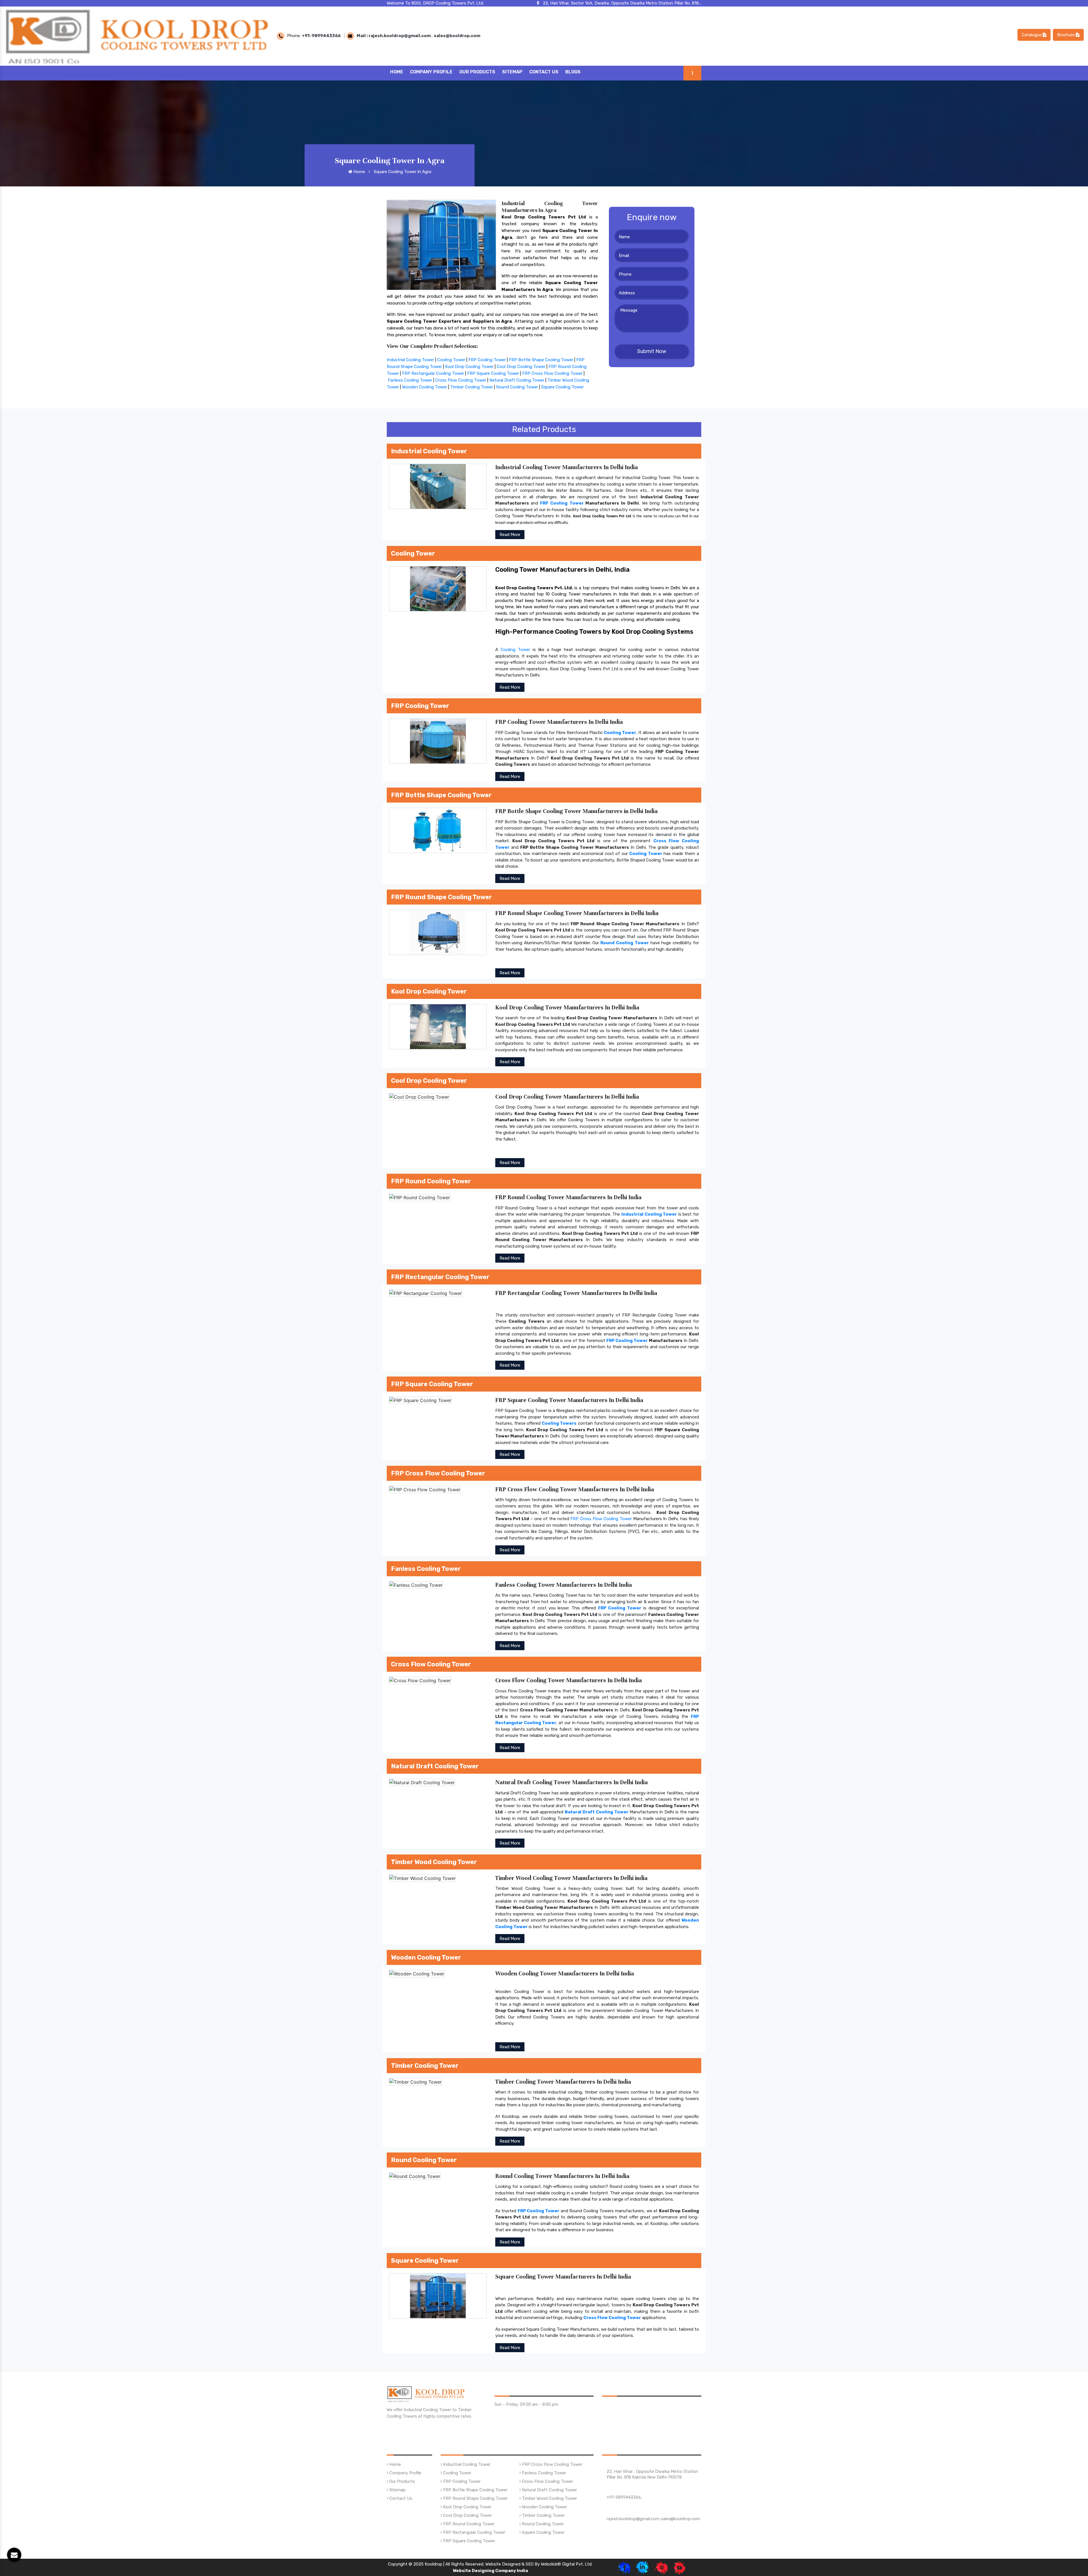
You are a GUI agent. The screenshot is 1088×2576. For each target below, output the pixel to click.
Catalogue (1032, 35)
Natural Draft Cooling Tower (517, 380)
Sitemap (512, 72)
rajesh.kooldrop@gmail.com (400, 36)
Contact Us (544, 72)
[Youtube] (680, 2567)
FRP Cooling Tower (487, 360)
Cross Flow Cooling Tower (461, 380)
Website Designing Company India (490, 2571)
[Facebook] (624, 2567)
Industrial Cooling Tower (410, 360)
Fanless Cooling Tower (410, 380)
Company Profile (431, 72)
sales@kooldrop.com (457, 36)
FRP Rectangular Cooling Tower (433, 373)
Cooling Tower (451, 360)
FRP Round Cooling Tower (468, 2524)
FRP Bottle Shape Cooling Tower (541, 360)
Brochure (1066, 35)
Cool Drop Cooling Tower (521, 367)
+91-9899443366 (321, 36)
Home (397, 72)
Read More (510, 535)
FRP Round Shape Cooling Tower (475, 2498)
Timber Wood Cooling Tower (549, 2498)
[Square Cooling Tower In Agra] (441, 244)
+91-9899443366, (624, 2497)
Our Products (477, 72)
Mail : (363, 36)
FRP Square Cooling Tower (493, 373)
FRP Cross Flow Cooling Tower (552, 373)
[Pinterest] (661, 2567)
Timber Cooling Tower (472, 387)
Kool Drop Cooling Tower (469, 367)
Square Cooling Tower (562, 387)
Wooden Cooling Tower (425, 387)
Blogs (573, 72)
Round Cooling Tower (517, 387)
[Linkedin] (642, 2567)
